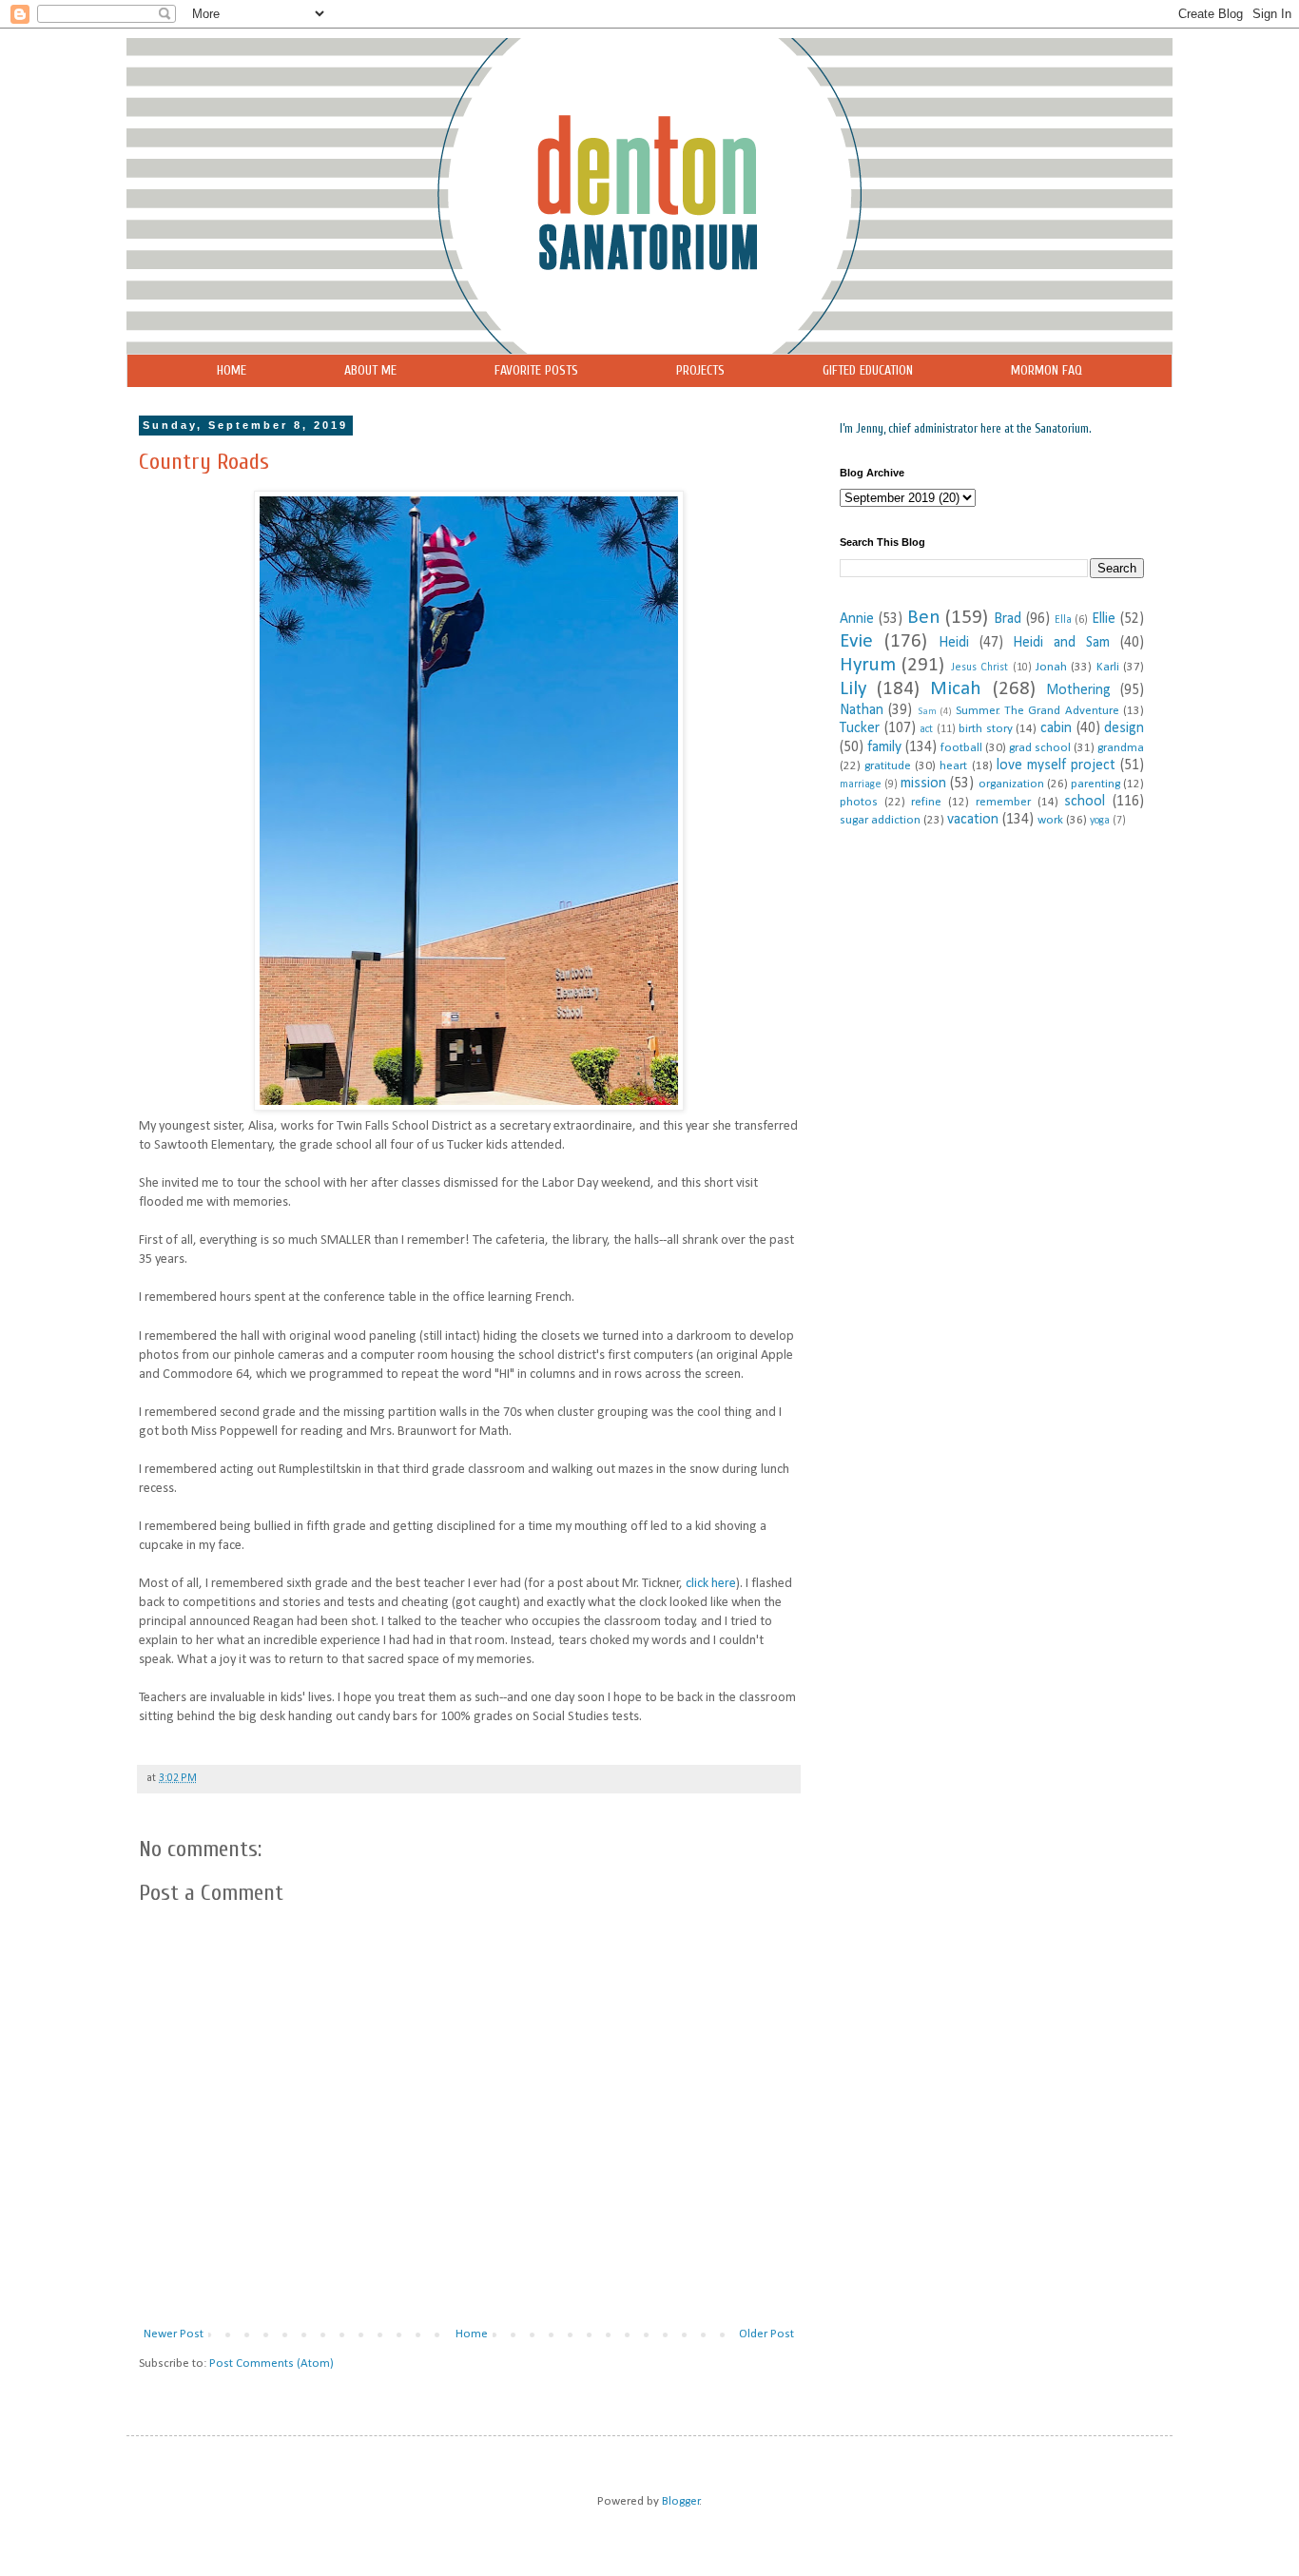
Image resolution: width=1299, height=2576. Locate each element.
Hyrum (868, 665)
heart (953, 766)
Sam (927, 712)
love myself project (1056, 765)
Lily (853, 689)
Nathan (862, 710)
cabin (1056, 728)
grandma (1121, 748)
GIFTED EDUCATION (868, 370)
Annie (857, 619)
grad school (1040, 748)
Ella (1063, 620)
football (961, 748)
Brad (1008, 619)
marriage (861, 784)
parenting (1095, 784)
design (1124, 728)
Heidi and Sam (1061, 643)
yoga (1100, 821)
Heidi (954, 643)
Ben (924, 618)
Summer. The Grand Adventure (1037, 711)
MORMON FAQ (1047, 370)
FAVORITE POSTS (536, 370)
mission (923, 784)
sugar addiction (880, 820)
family (884, 747)
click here (711, 1584)
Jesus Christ (979, 668)
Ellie (1104, 619)
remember (1003, 802)
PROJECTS (700, 370)
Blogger (681, 2501)
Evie (856, 641)
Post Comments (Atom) (271, 2363)
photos (859, 802)
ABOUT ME (370, 370)
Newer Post (174, 2334)
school (1085, 802)
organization (1011, 784)
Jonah (1051, 667)
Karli (1108, 667)
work (1050, 820)
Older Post (766, 2334)
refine (926, 802)
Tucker (860, 728)
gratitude (888, 766)
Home (472, 2334)
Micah (956, 689)
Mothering (1078, 690)
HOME (232, 370)
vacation (973, 820)
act (926, 729)
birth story (986, 729)
